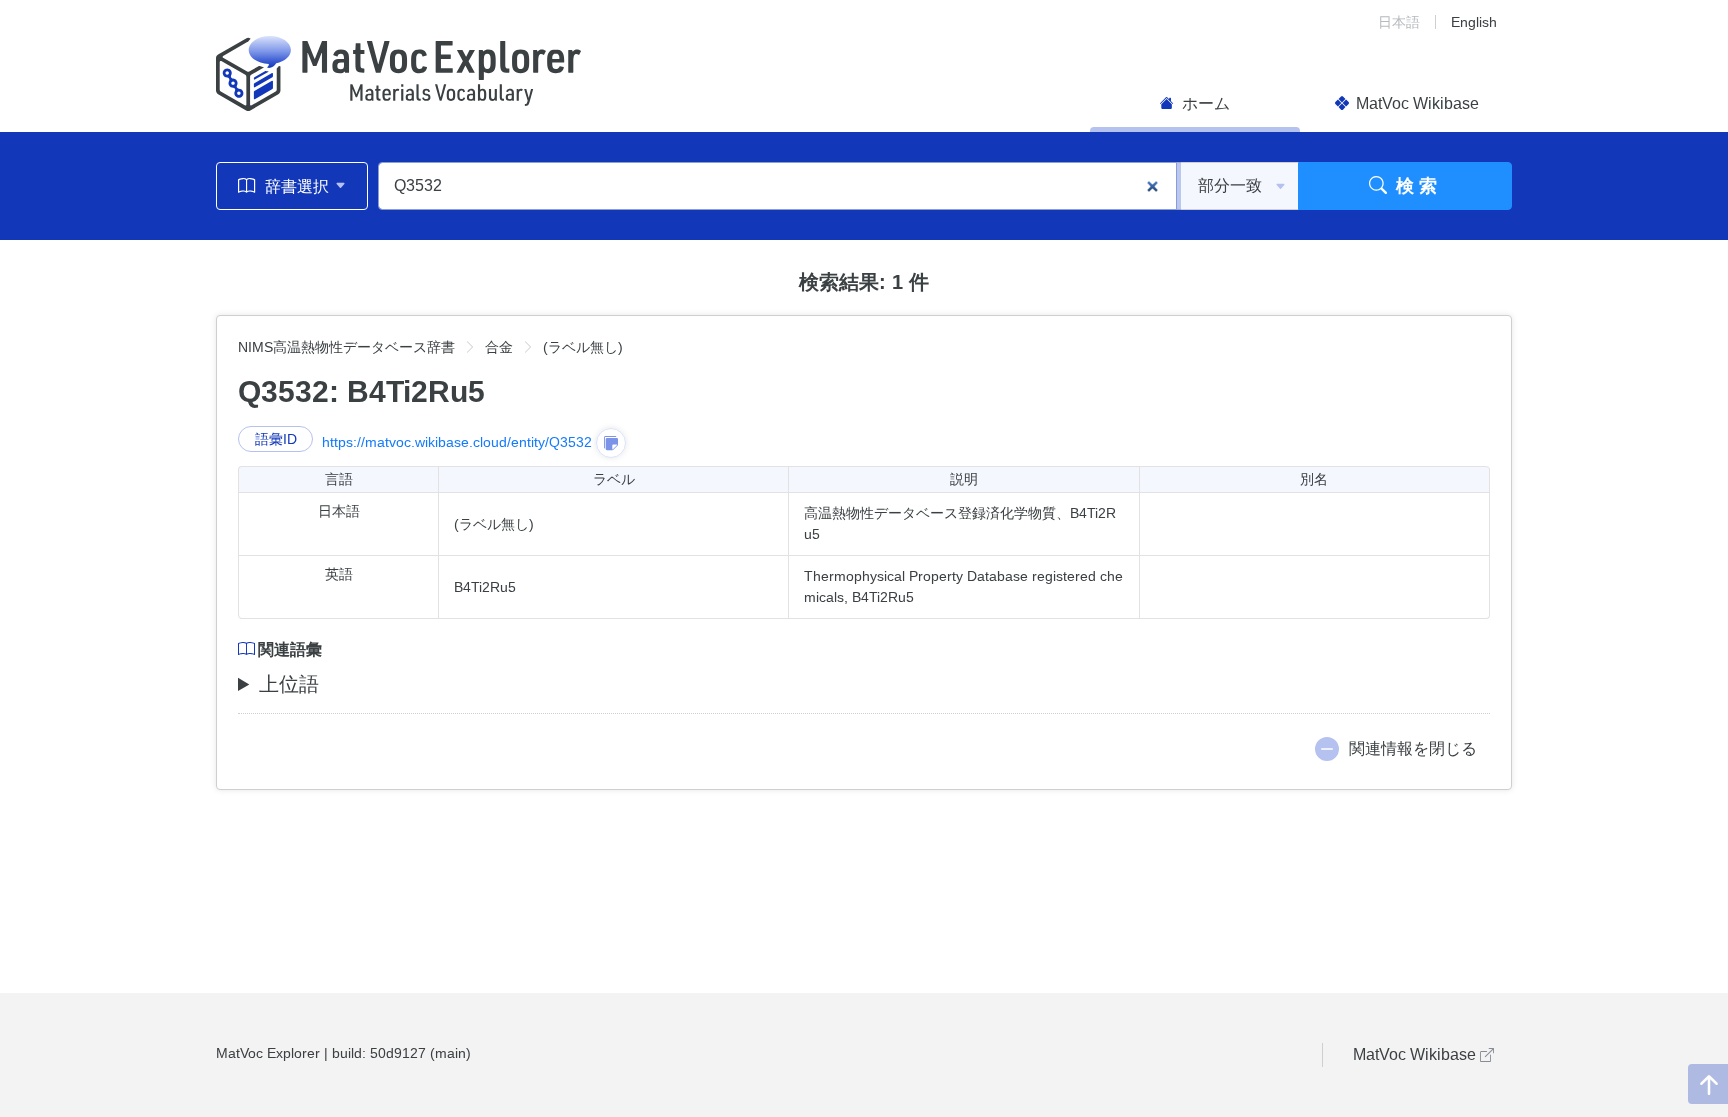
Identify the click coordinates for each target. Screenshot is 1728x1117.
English (1474, 22)
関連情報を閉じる (1413, 748)
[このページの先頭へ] (1708, 1084)
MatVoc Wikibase (1415, 103)
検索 (1414, 186)
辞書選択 (297, 186)
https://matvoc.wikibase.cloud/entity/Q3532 (457, 442)
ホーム (1204, 103)
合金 (499, 347)
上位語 (289, 684)
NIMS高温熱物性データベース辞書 (346, 347)
